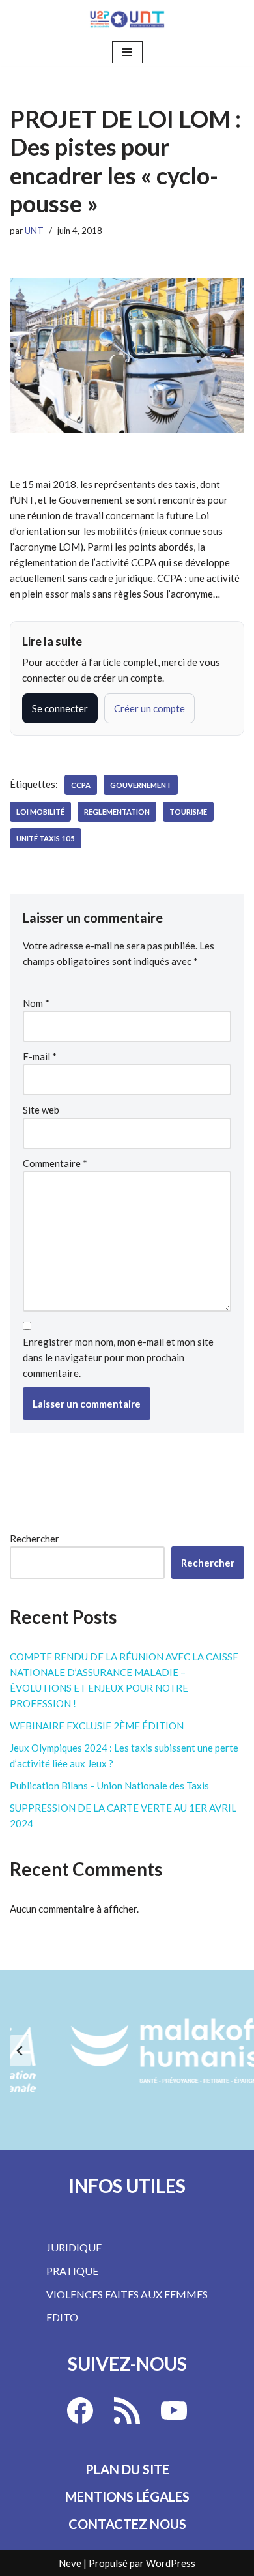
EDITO (62, 2317)
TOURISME (188, 812)
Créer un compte (149, 708)
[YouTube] (174, 2410)
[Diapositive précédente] (20, 2051)
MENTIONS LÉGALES (127, 2496)
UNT (34, 231)
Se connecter (60, 708)
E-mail (40, 1056)
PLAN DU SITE (127, 2469)
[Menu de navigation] (127, 52)
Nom (36, 1003)
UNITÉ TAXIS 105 (46, 838)
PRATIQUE (72, 2271)
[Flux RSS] (127, 2410)
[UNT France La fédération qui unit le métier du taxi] (127, 19)
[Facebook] (80, 2410)
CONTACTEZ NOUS (127, 2524)
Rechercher (35, 1539)
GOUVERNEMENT (141, 785)
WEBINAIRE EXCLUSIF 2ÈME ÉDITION (97, 1726)
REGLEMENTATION (117, 812)
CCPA (81, 785)
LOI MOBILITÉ (40, 812)
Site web (41, 1110)
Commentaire (55, 1163)
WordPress (171, 2563)
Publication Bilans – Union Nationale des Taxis (109, 1786)
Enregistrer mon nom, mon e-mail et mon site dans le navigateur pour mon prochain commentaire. (118, 1357)
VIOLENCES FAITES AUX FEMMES (127, 2294)
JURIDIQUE (74, 2247)
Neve (70, 2563)
